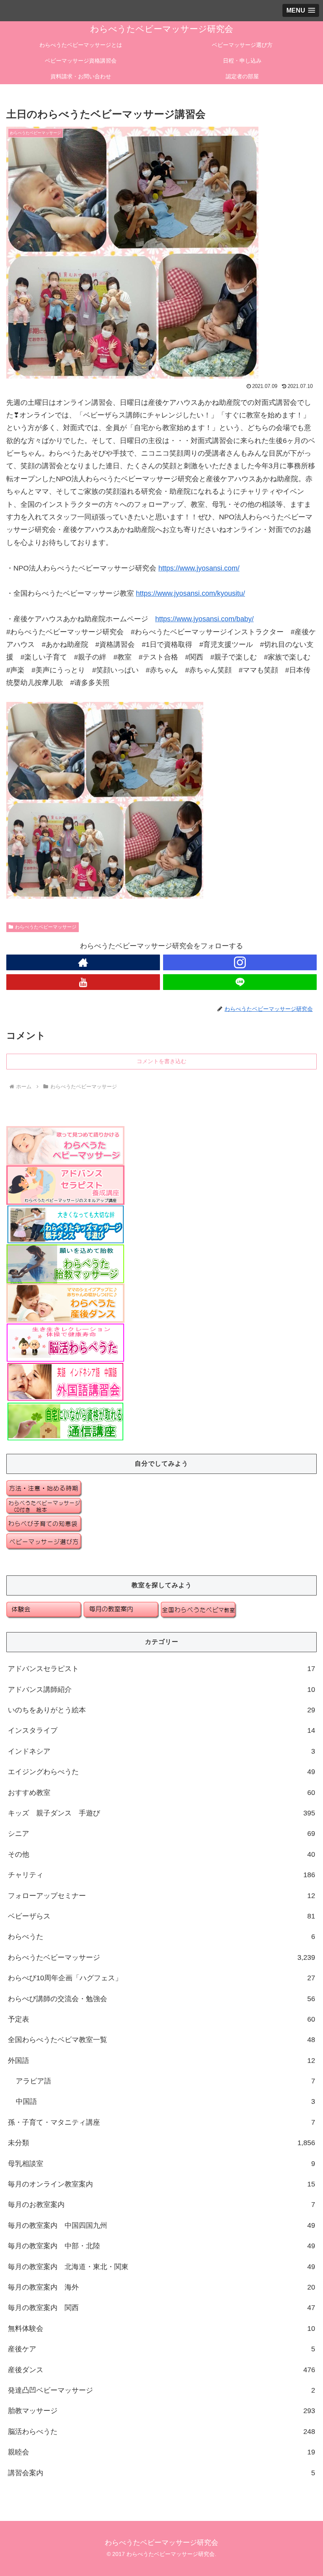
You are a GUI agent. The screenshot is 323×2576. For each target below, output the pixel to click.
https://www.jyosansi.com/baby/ (204, 619)
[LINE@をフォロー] (240, 982)
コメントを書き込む (161, 1061)
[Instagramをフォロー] (240, 962)
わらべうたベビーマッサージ (46, 927)
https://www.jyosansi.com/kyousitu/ (190, 593)
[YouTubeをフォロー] (83, 982)
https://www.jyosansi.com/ (199, 568)
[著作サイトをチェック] (83, 962)
